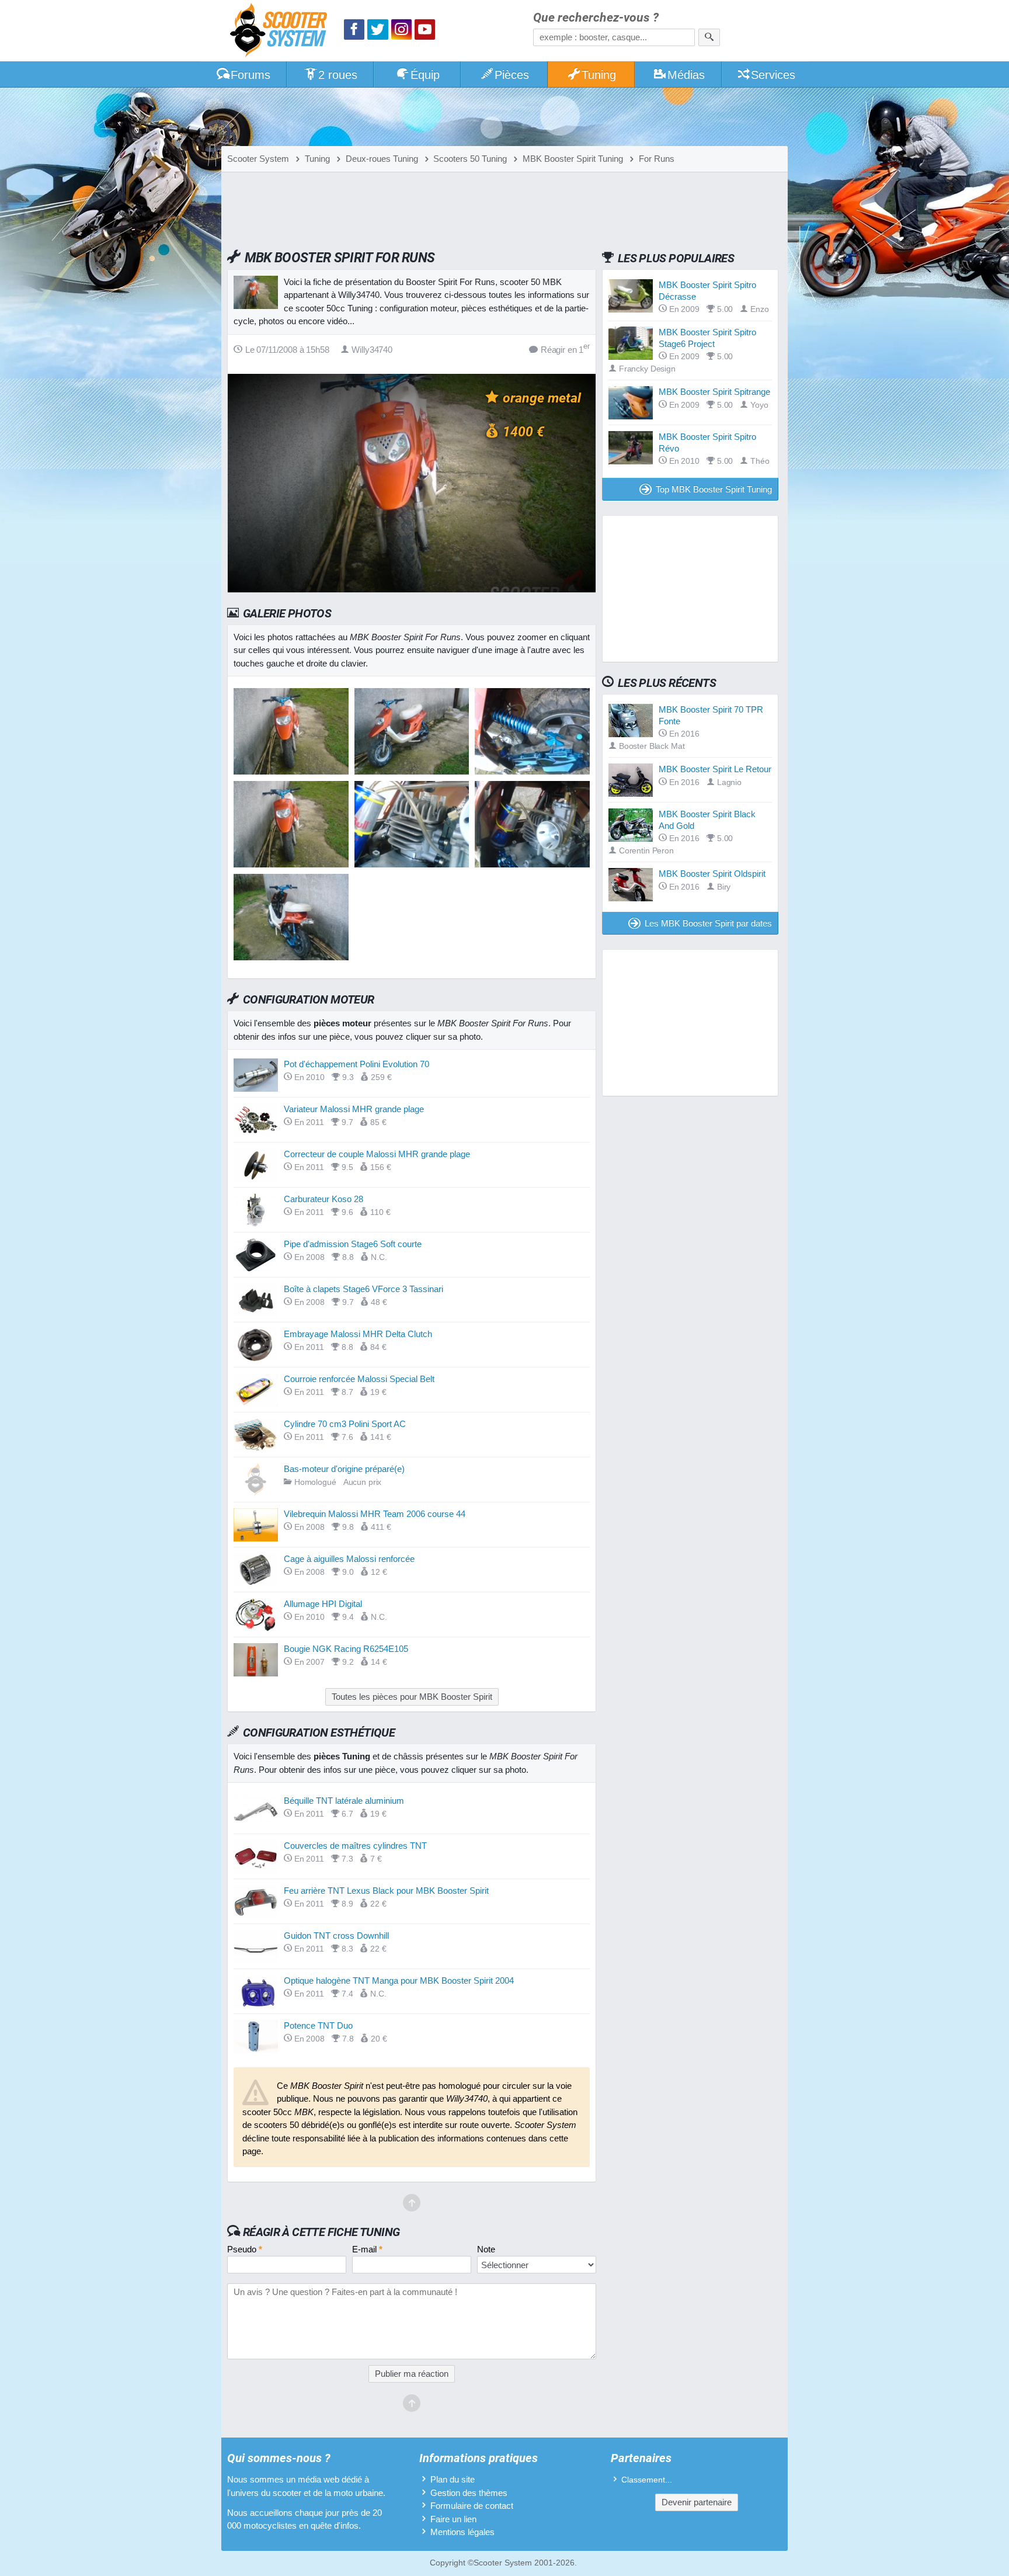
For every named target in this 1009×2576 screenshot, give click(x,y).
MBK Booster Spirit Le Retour (715, 769)
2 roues (338, 75)
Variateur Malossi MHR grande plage (354, 1109)
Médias (686, 75)
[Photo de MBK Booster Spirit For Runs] (412, 771)
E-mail (367, 2249)
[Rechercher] (709, 37)
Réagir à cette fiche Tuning (321, 2232)
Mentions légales (462, 2532)
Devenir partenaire (697, 2502)
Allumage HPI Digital (323, 1604)
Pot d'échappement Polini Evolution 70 (356, 1064)
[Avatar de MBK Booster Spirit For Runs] (291, 771)
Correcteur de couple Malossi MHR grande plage (377, 1154)
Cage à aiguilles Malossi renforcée (349, 1559)
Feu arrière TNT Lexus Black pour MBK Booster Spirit (386, 1891)
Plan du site (453, 2479)
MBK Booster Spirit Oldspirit (712, 874)
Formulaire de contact (472, 2506)
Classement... (647, 2480)
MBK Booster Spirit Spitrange (714, 392)
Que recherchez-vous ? (596, 18)
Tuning (599, 75)
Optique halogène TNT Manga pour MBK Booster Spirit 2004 (399, 1980)
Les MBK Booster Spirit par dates (708, 923)
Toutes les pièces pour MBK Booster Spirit (412, 1697)
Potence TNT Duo (318, 2025)
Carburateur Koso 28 (323, 1199)
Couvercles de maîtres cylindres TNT (355, 1846)
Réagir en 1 (565, 349)
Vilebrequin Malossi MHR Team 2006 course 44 (375, 1514)
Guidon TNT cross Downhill (336, 1936)
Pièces (512, 75)
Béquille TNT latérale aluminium (344, 1801)
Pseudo (245, 2249)
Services (773, 75)
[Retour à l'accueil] (281, 32)
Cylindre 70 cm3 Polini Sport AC (345, 1424)
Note (486, 2249)
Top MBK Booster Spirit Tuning (714, 489)
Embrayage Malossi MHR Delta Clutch (358, 1334)
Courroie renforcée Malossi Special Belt (359, 1379)
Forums (250, 75)
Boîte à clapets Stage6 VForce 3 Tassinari (363, 1289)
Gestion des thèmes (469, 2493)
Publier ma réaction (412, 2374)
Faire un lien (453, 2519)
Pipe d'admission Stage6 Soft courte (353, 1244)
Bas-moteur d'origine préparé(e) (344, 1469)
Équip (425, 75)
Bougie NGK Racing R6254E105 (346, 1649)
